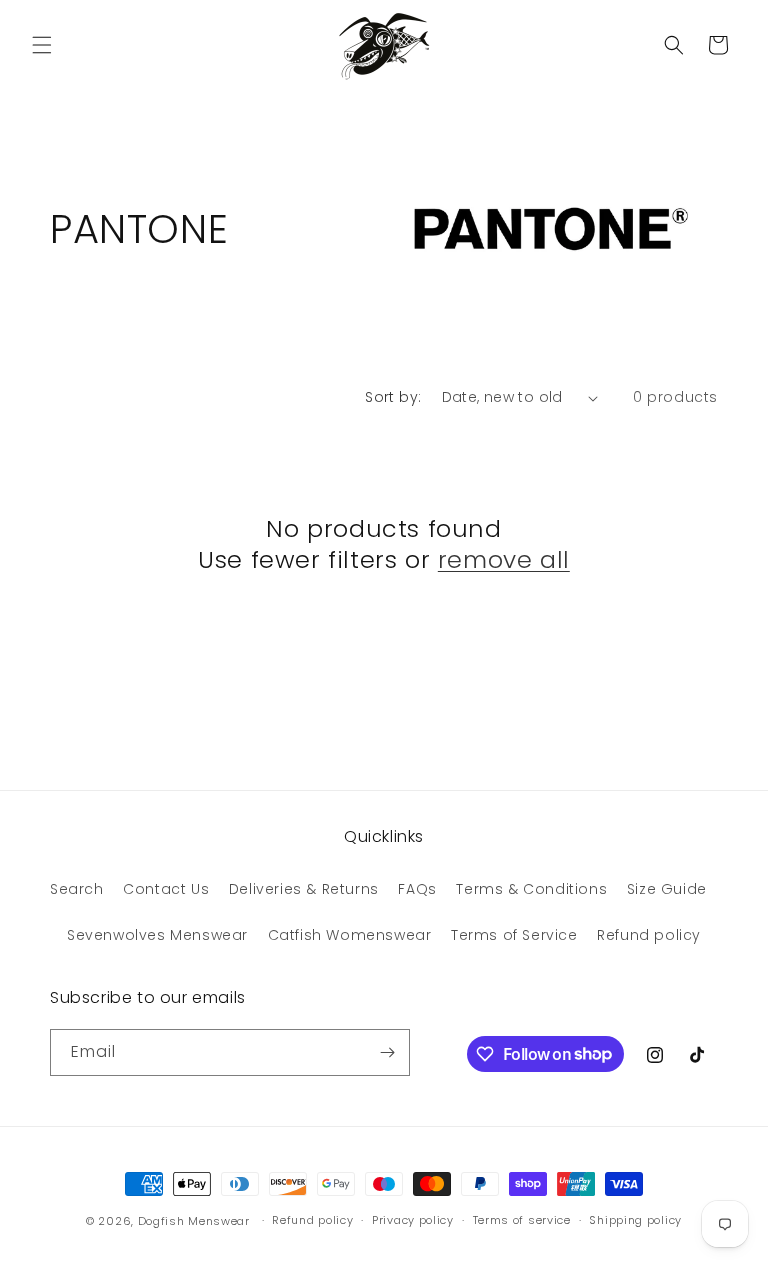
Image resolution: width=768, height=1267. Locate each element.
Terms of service (522, 1220)
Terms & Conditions (531, 889)
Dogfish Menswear (194, 1221)
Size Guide (667, 889)
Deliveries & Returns (304, 889)
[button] (42, 45)
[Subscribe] (387, 1052)
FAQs (417, 889)
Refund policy (649, 935)
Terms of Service (514, 935)
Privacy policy (413, 1220)
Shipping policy (635, 1220)
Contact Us (166, 889)
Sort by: (393, 397)
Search (77, 889)
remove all (504, 559)
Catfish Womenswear (350, 935)
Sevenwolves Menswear (157, 935)
